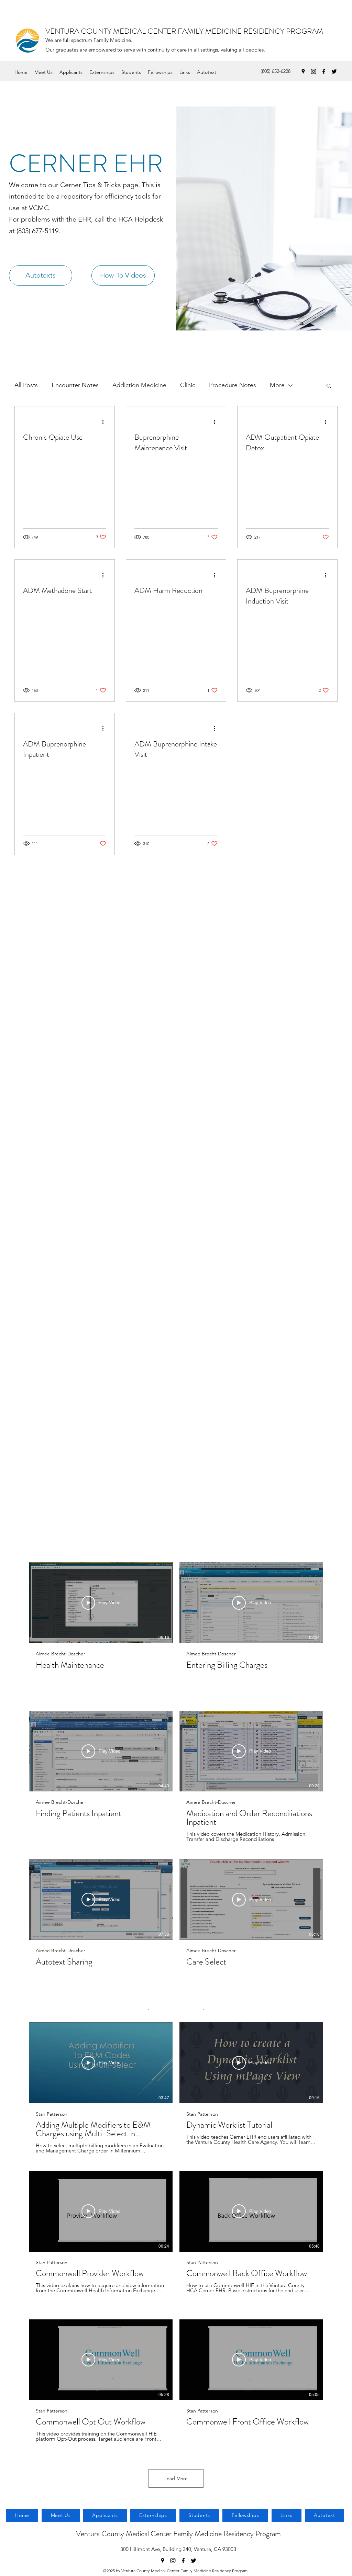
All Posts (26, 385)
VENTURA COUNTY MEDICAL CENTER (112, 31)
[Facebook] (324, 71)
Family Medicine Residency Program (227, 2534)
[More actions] (105, 422)
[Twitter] (334, 71)
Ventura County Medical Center (125, 2534)
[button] (329, 386)
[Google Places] (303, 71)
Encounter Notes (75, 385)
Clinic (188, 385)
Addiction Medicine (139, 385)
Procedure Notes (233, 385)
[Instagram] (313, 71)
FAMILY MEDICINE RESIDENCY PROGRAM (250, 31)
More (277, 385)
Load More (176, 2478)
